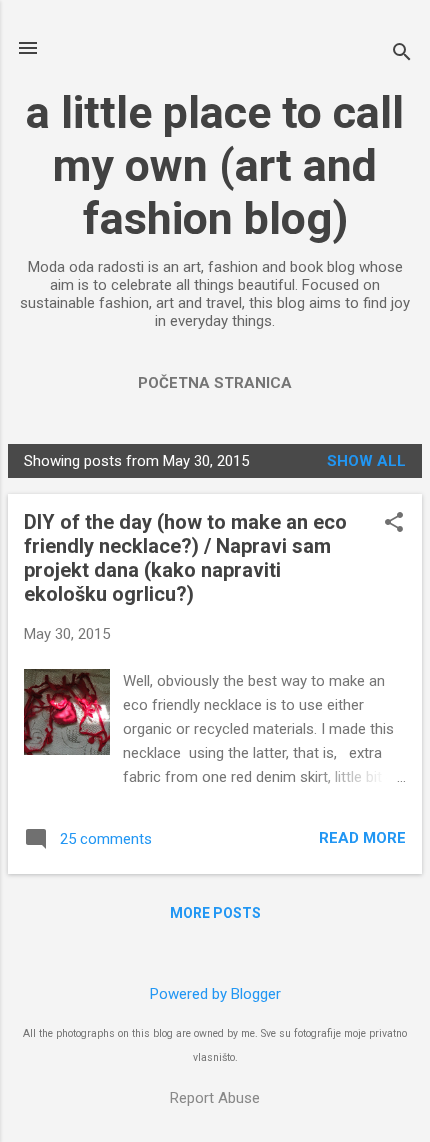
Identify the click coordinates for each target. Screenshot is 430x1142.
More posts (215, 913)
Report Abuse (215, 1098)
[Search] (402, 54)
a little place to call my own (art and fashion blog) (215, 165)
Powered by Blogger (215, 994)
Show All (366, 461)
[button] (394, 524)
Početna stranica (215, 383)
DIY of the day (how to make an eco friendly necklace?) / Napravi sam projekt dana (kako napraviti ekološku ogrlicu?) (185, 558)
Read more (362, 838)
